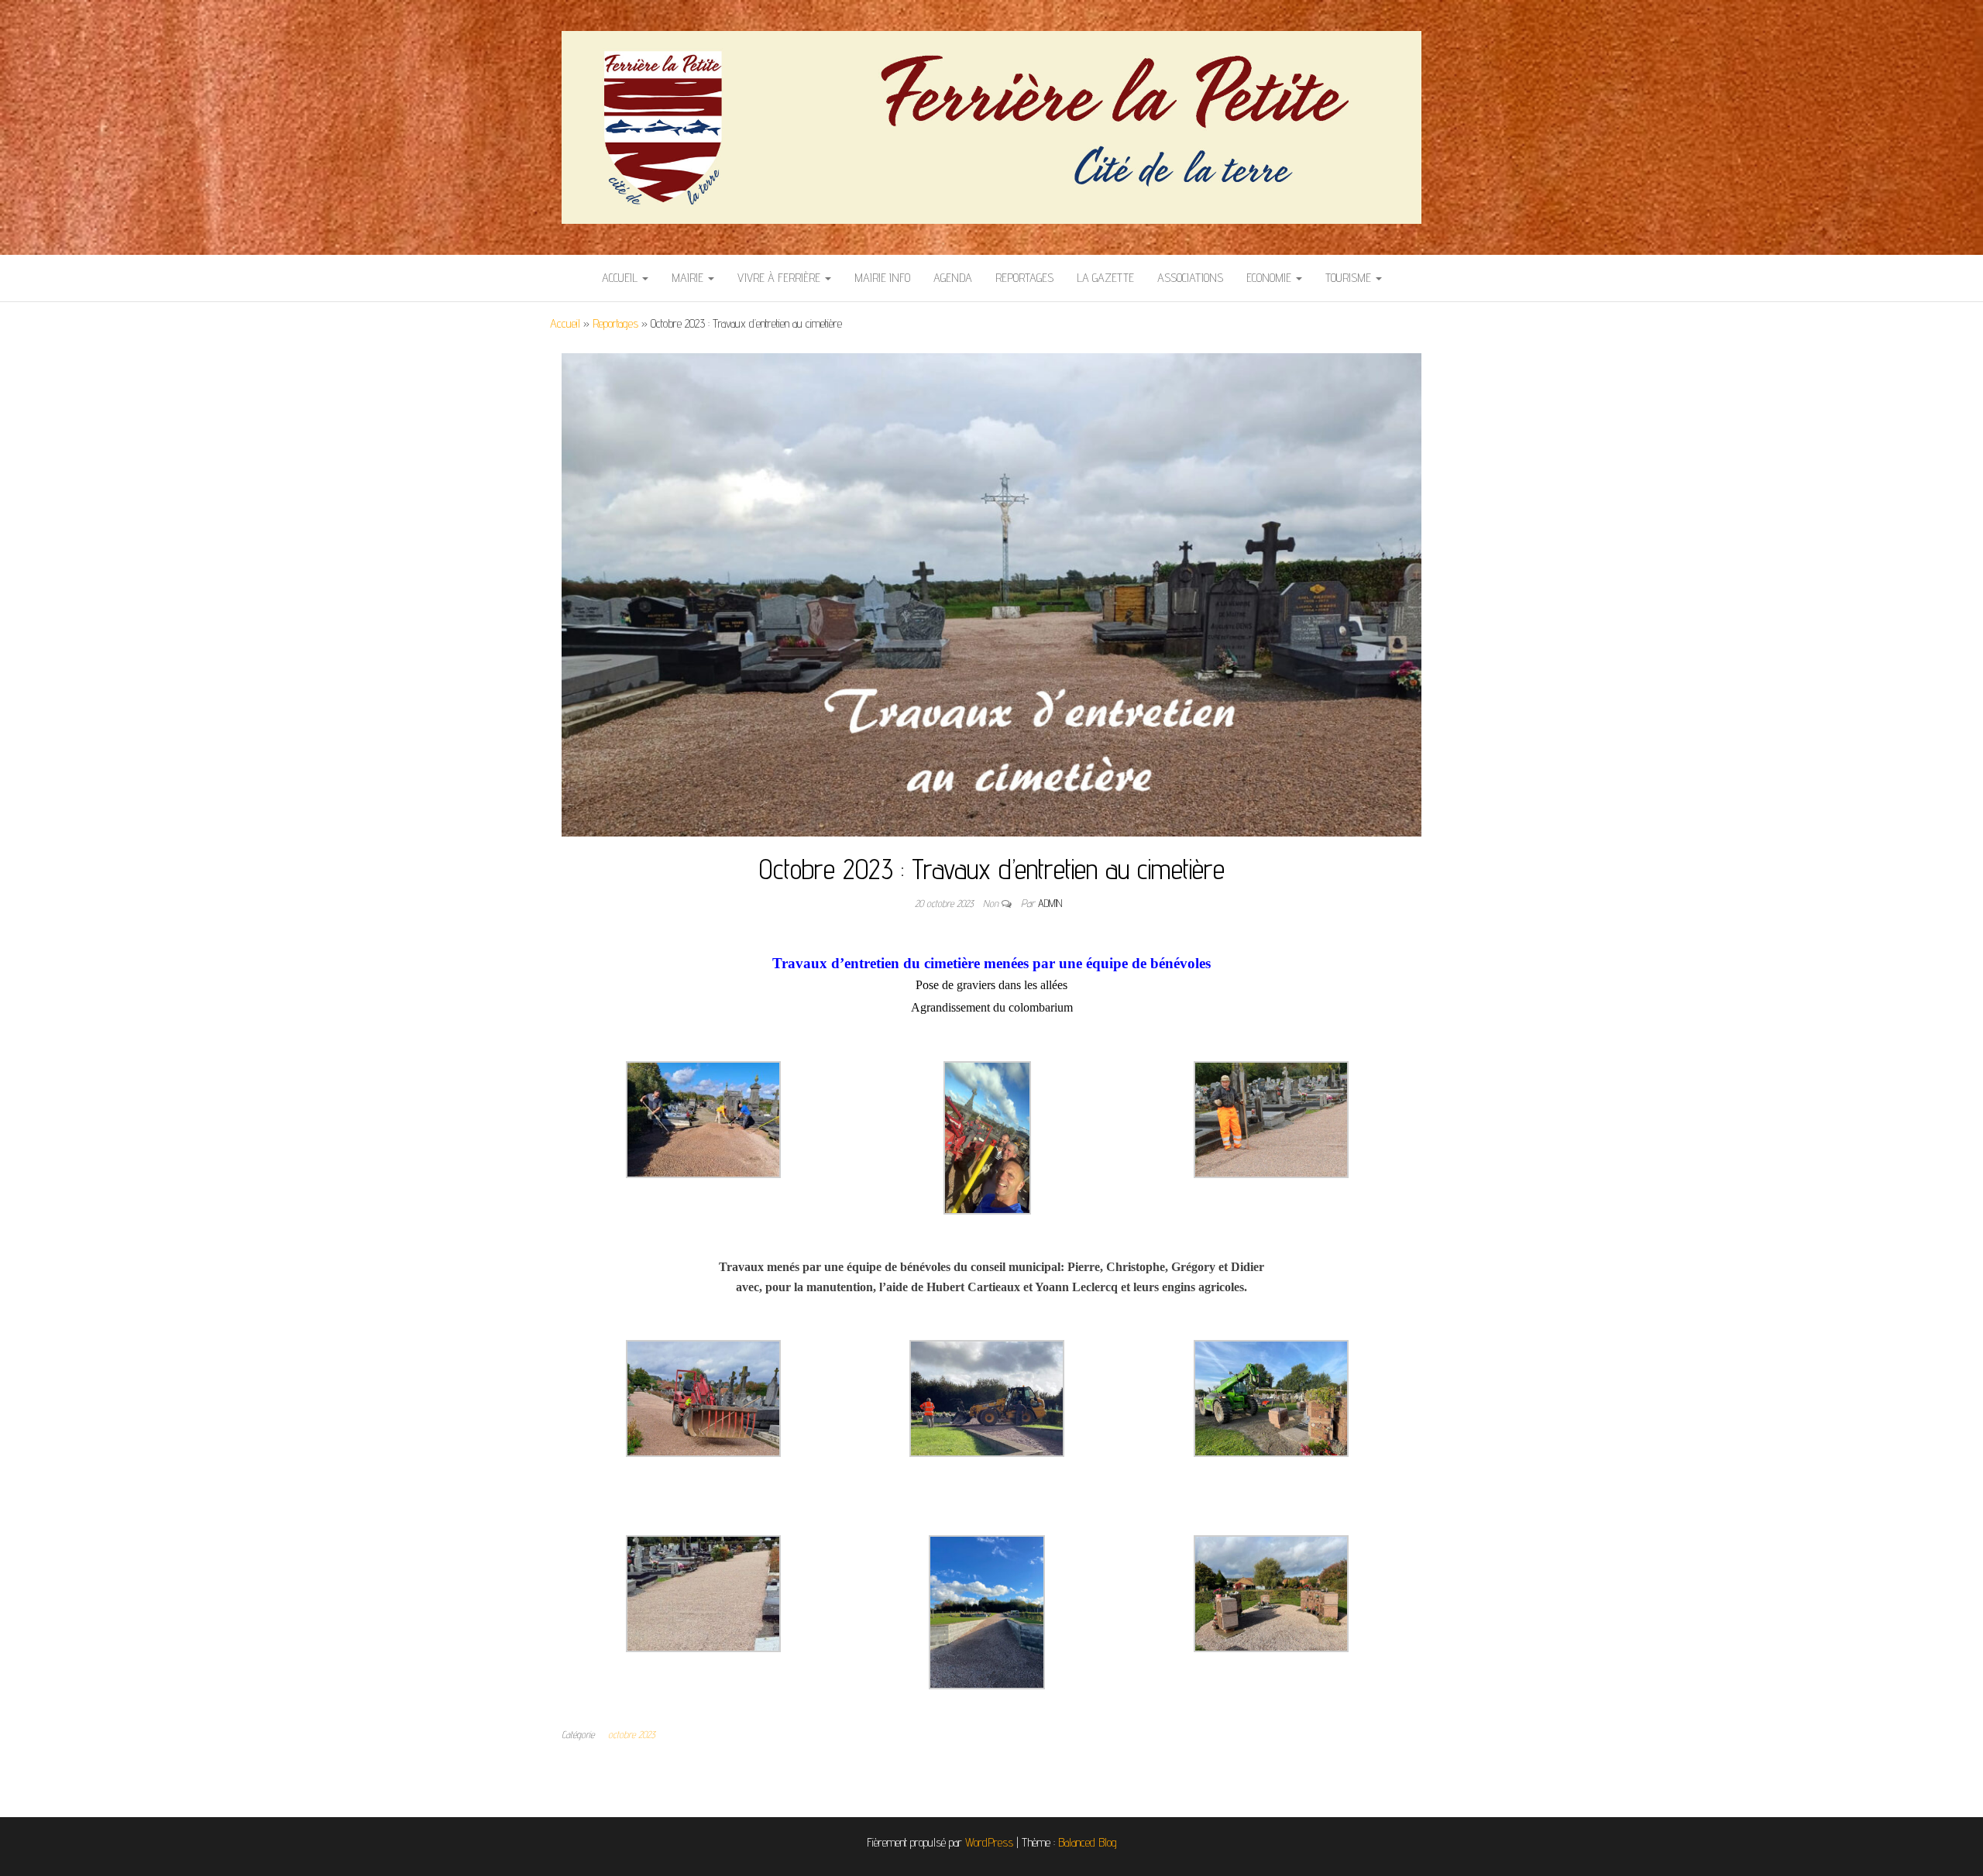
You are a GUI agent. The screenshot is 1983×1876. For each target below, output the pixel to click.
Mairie (689, 278)
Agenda (953, 278)
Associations (1190, 278)
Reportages (1024, 278)
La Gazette (1105, 278)
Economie (1270, 278)
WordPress (989, 1842)
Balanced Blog (1088, 1842)
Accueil (621, 278)
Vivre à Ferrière (780, 278)
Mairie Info (882, 278)
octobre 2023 (632, 1734)
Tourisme (1350, 278)
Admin (1050, 903)
